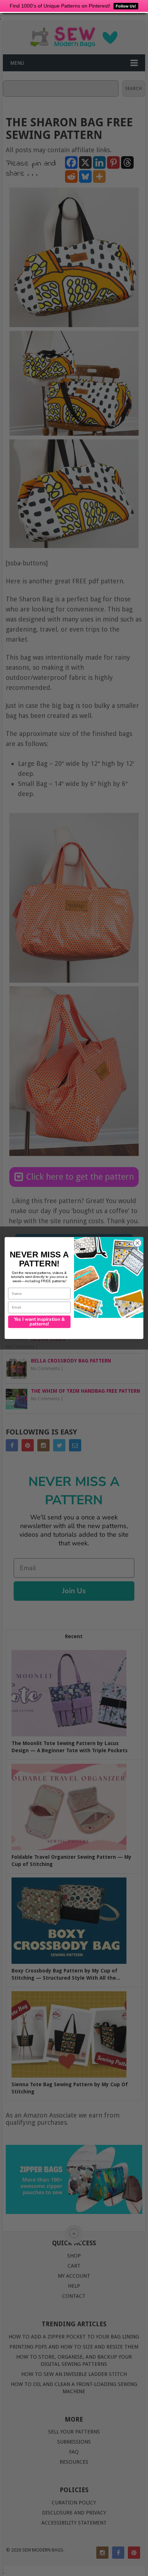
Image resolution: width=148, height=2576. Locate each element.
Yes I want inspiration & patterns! (40, 1322)
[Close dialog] (137, 1243)
